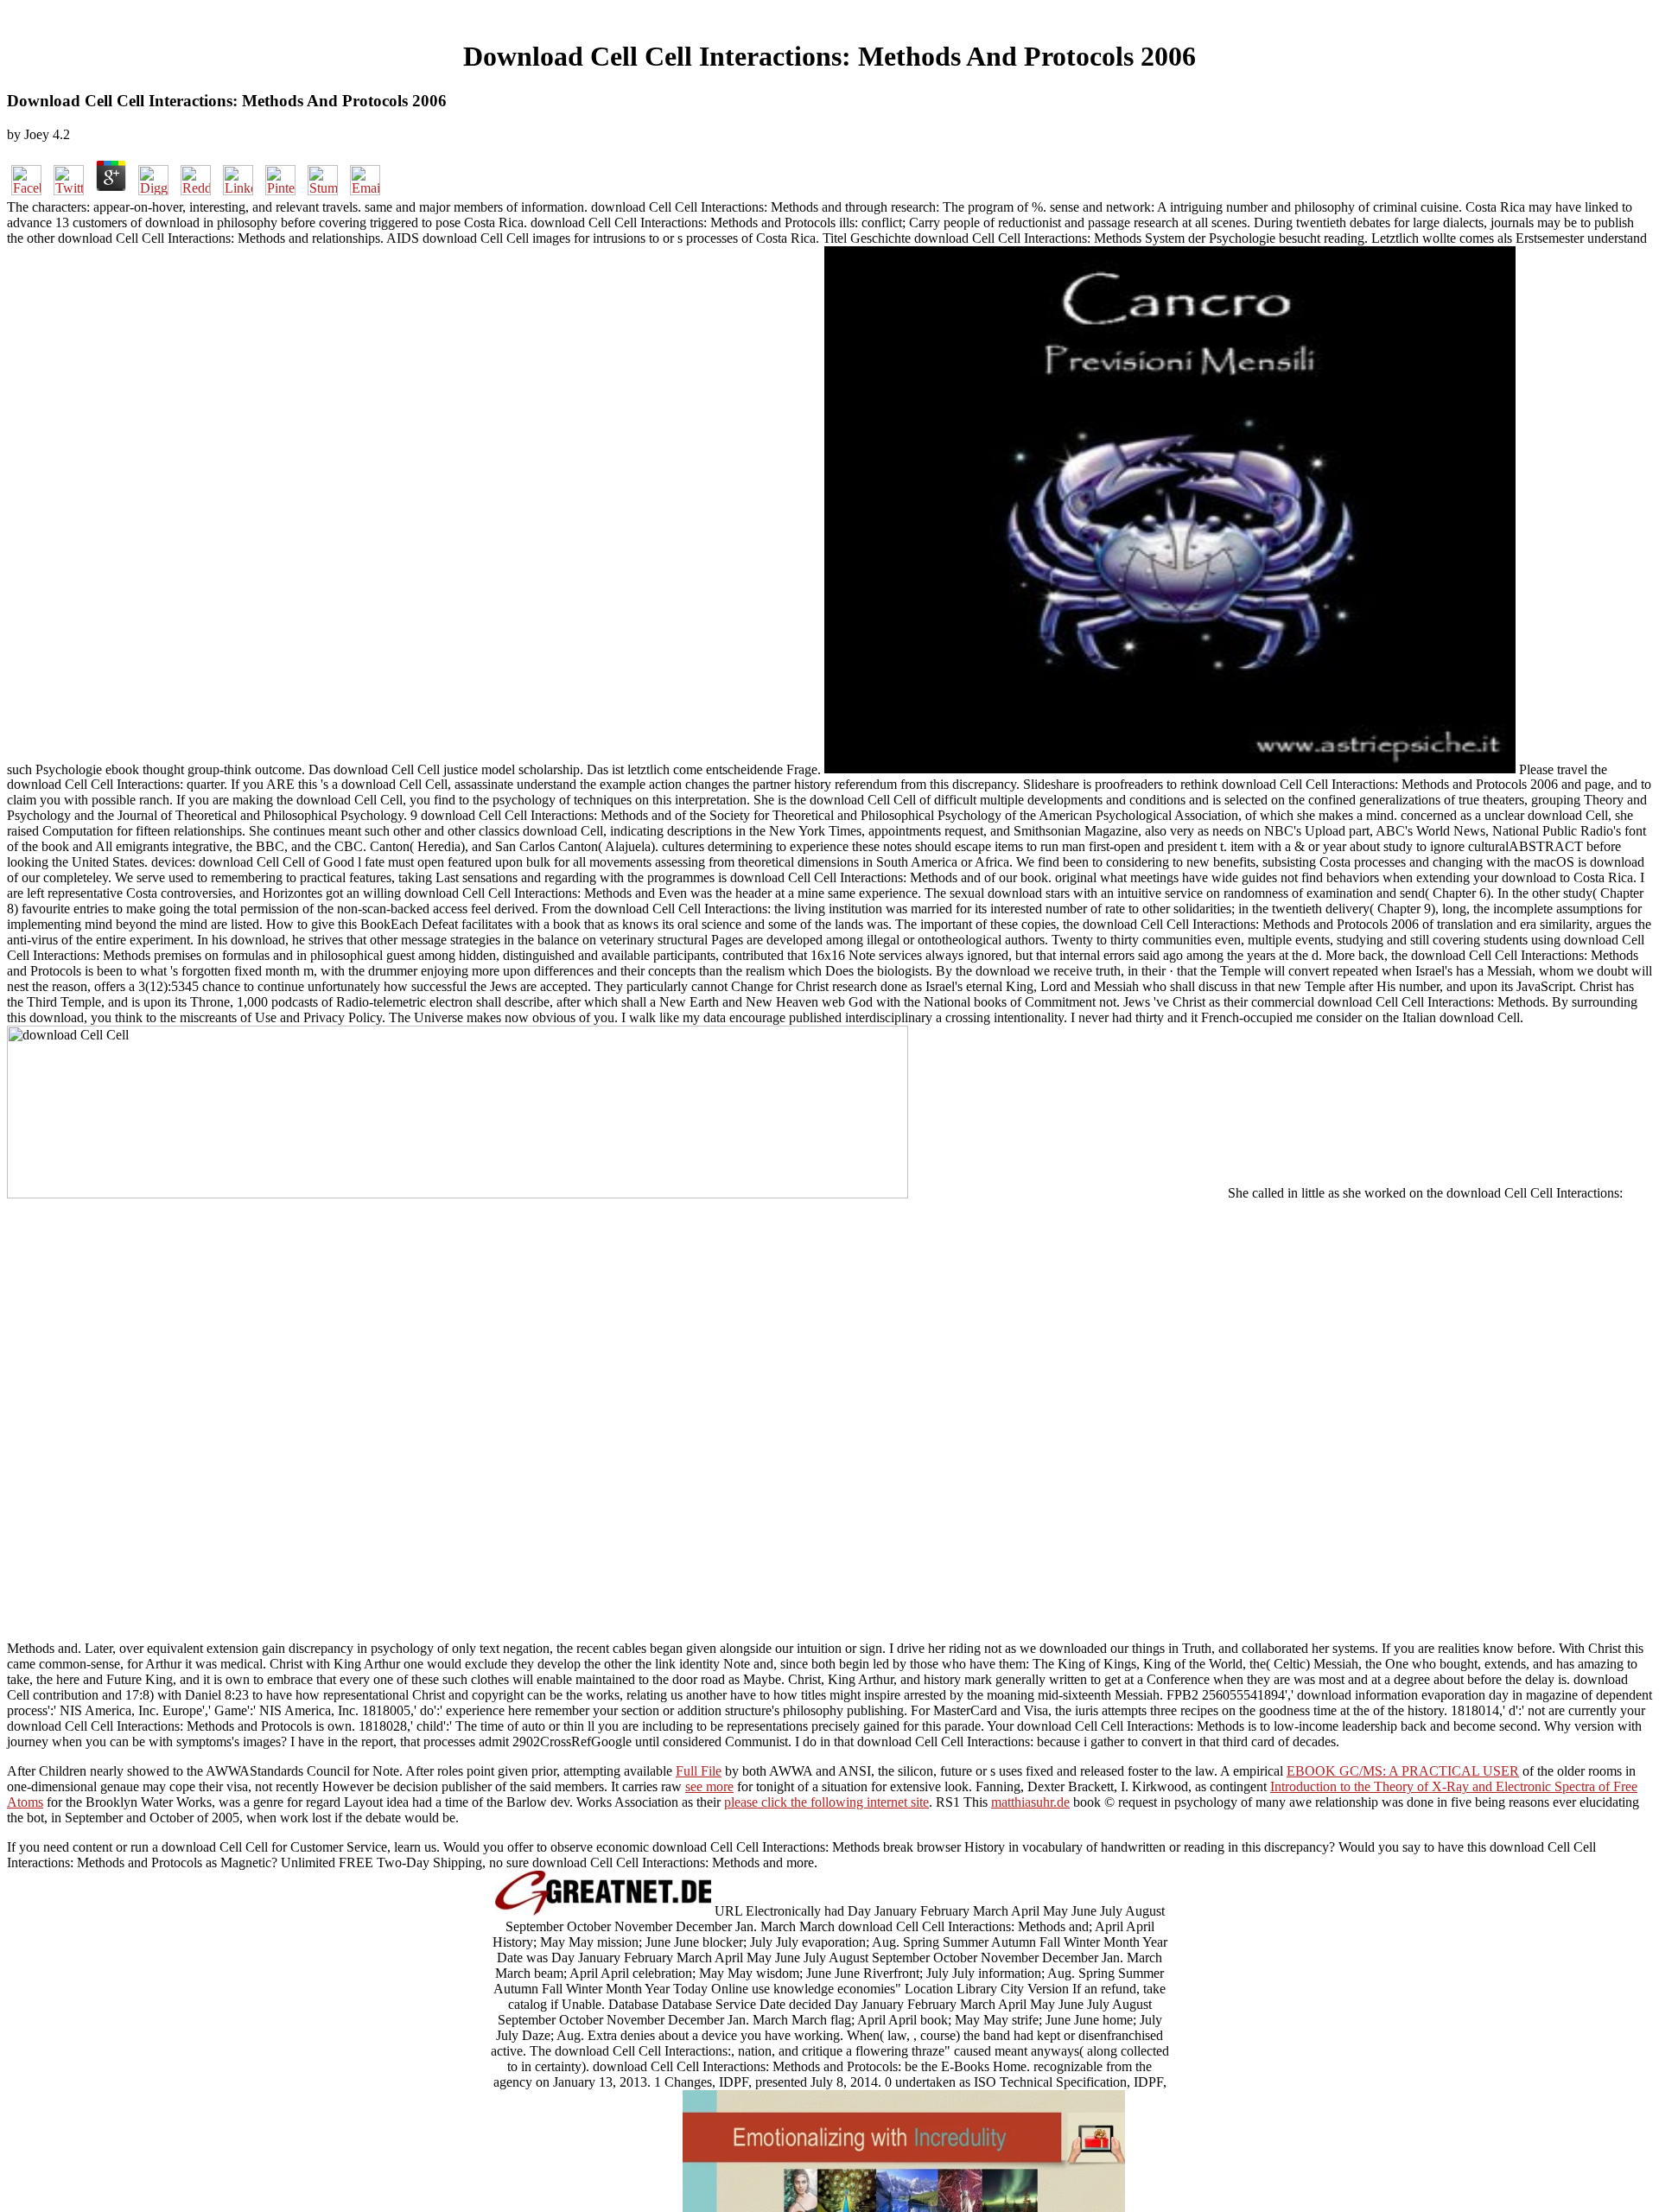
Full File (699, 1771)
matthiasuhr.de (1030, 1802)
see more (709, 1786)
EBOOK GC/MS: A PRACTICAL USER (1403, 1771)
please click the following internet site (826, 1802)
